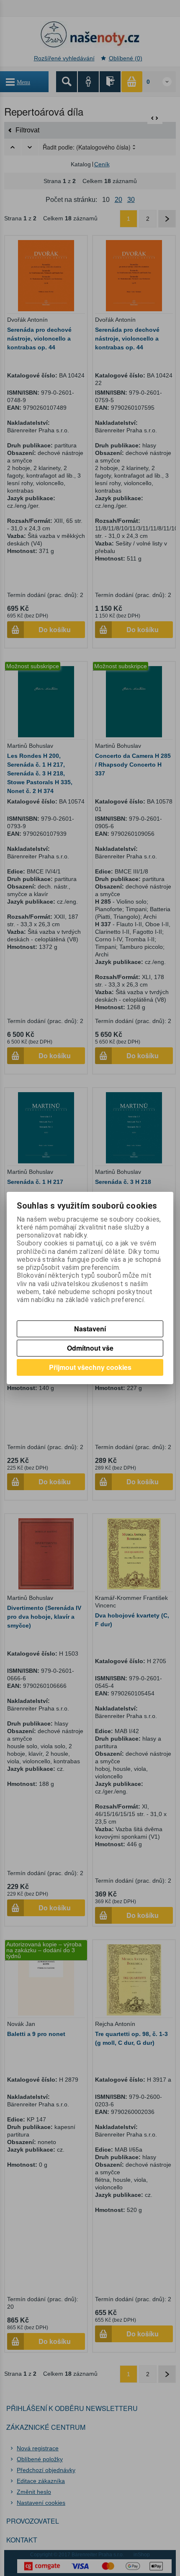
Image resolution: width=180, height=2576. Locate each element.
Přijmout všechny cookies (90, 1367)
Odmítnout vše (90, 1348)
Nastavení (90, 1329)
